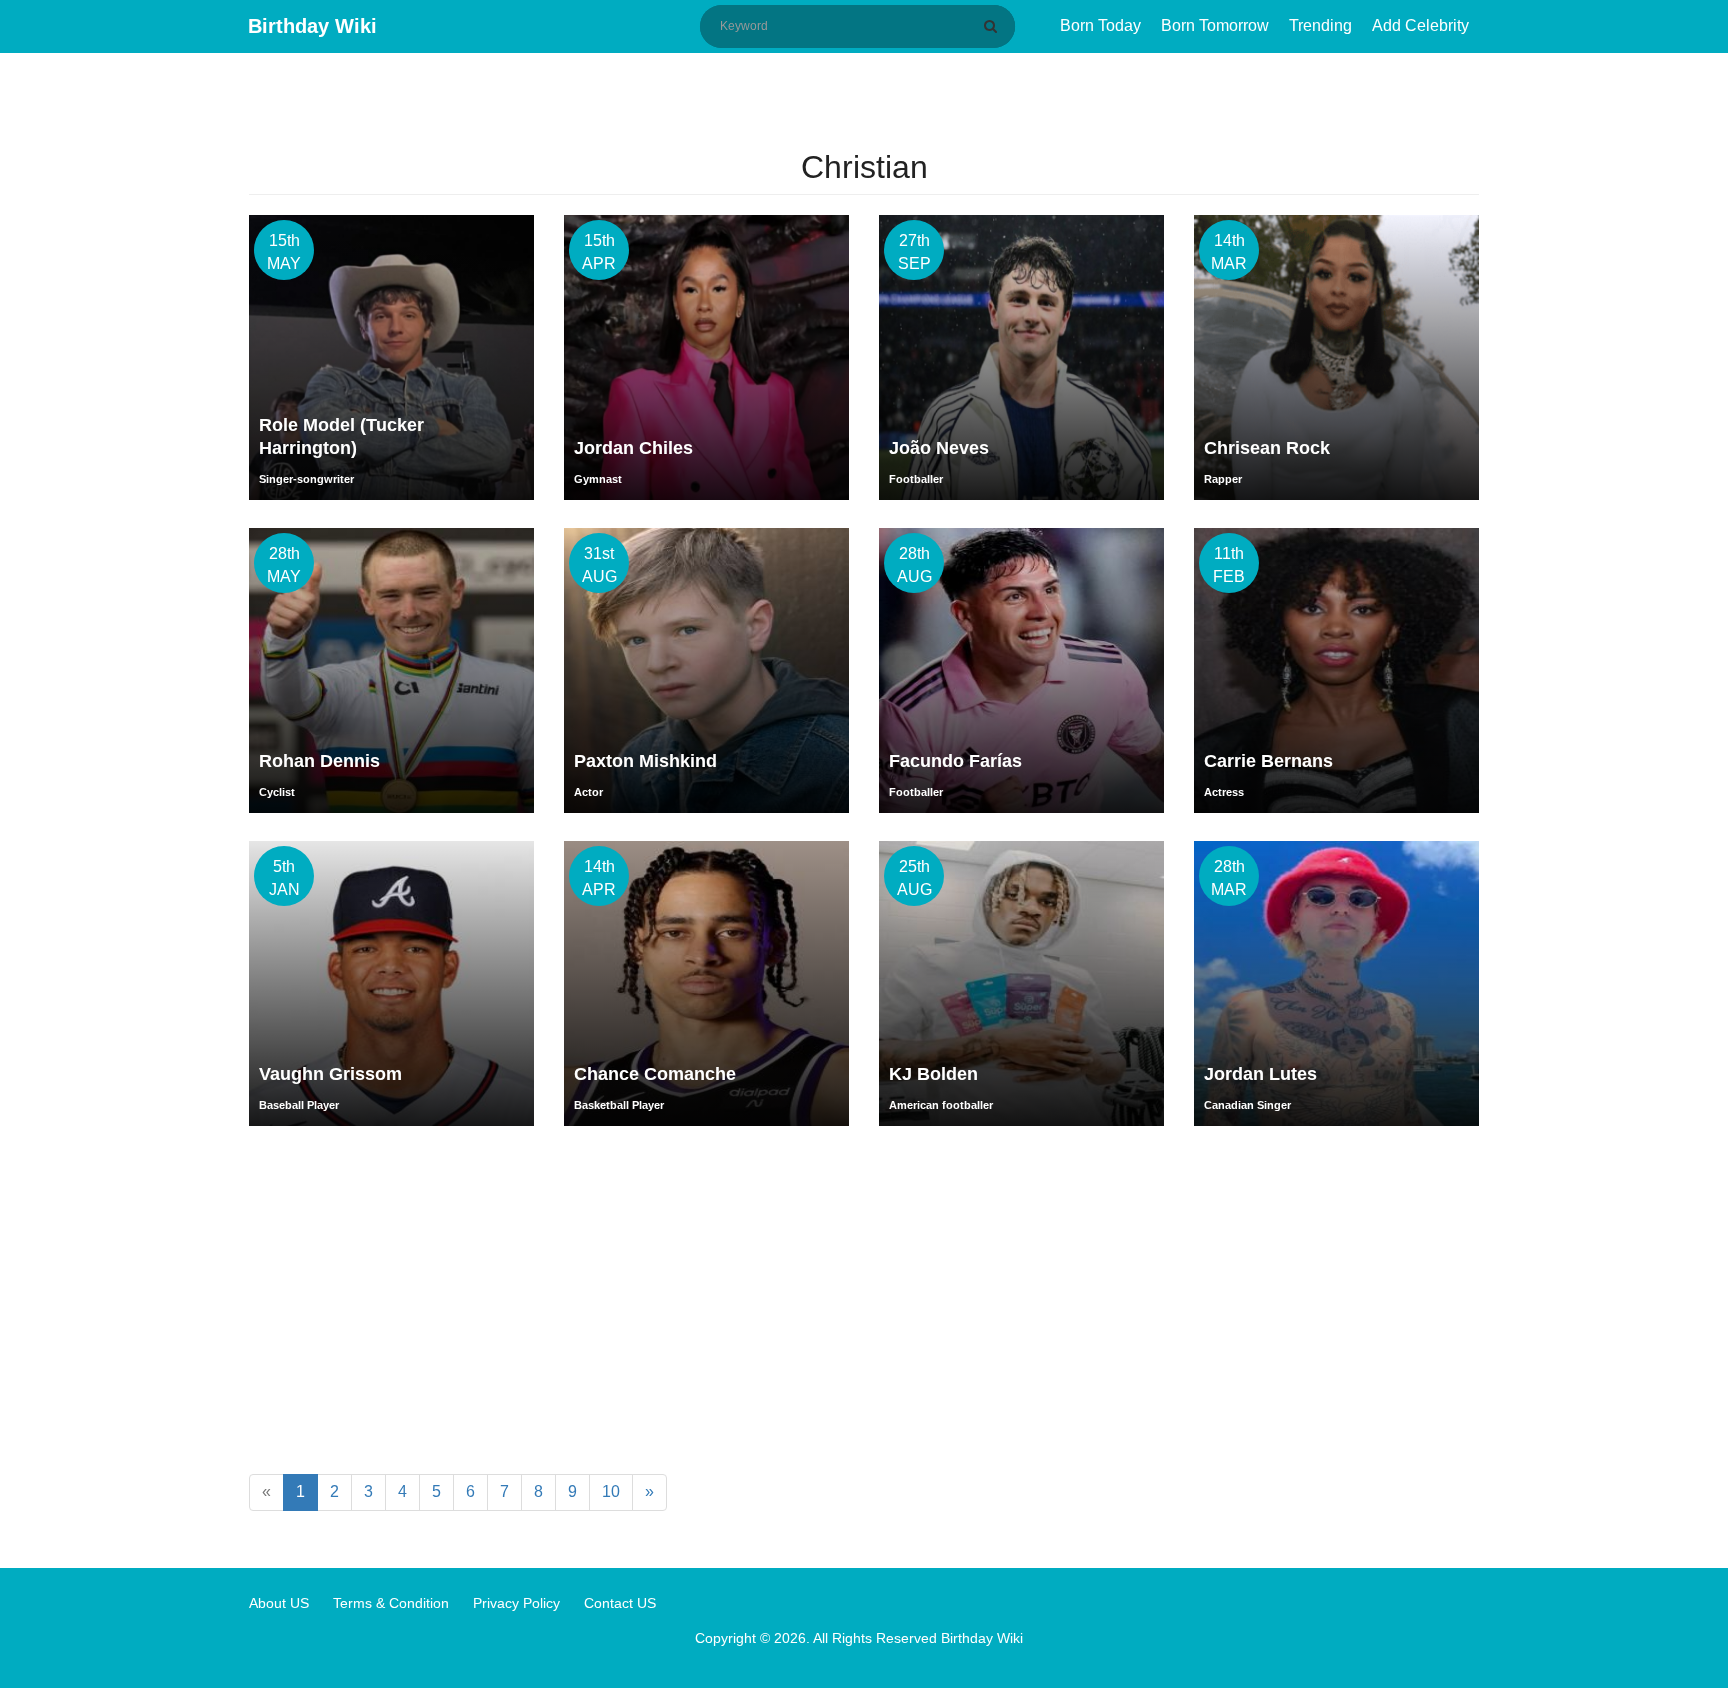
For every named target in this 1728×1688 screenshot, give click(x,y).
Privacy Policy (516, 1603)
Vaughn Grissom (330, 1074)
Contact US (620, 1603)
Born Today (1100, 25)
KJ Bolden (933, 1074)
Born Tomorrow (1215, 25)
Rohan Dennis (319, 761)
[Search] (994, 26)
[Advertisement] (864, 1304)
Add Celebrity (1420, 25)
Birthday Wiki (312, 26)
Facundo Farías (955, 761)
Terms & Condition (391, 1603)
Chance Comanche (655, 1074)
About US (279, 1603)
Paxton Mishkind (645, 761)
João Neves (939, 448)
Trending (1320, 25)
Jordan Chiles (633, 448)
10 (611, 1491)
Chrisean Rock (1267, 448)
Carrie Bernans (1268, 761)
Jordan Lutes (1260, 1074)
